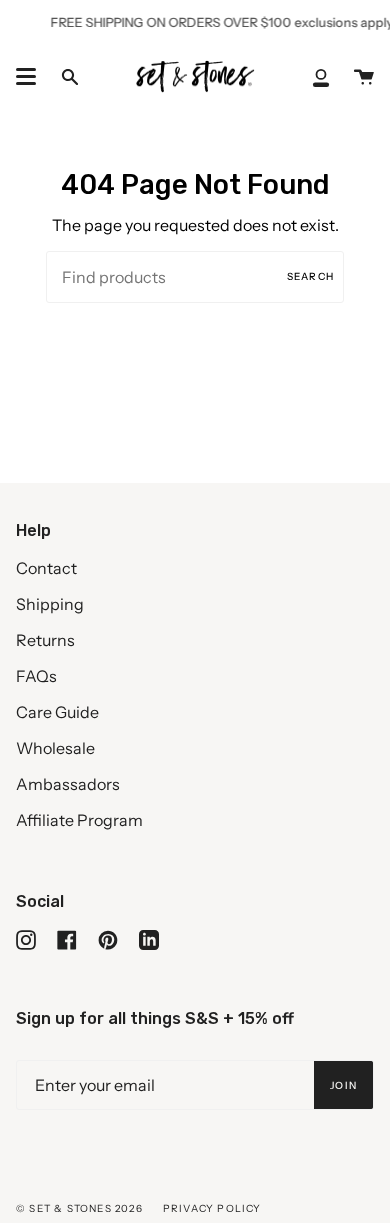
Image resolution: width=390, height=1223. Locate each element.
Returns (45, 640)
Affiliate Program (79, 820)
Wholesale (55, 748)
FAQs (36, 676)
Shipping (50, 604)
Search (310, 276)
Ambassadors (68, 784)
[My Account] (321, 76)
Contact (46, 568)
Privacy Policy (212, 1208)
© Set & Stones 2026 (79, 1208)
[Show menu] (26, 77)
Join (343, 1085)
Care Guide (57, 712)
